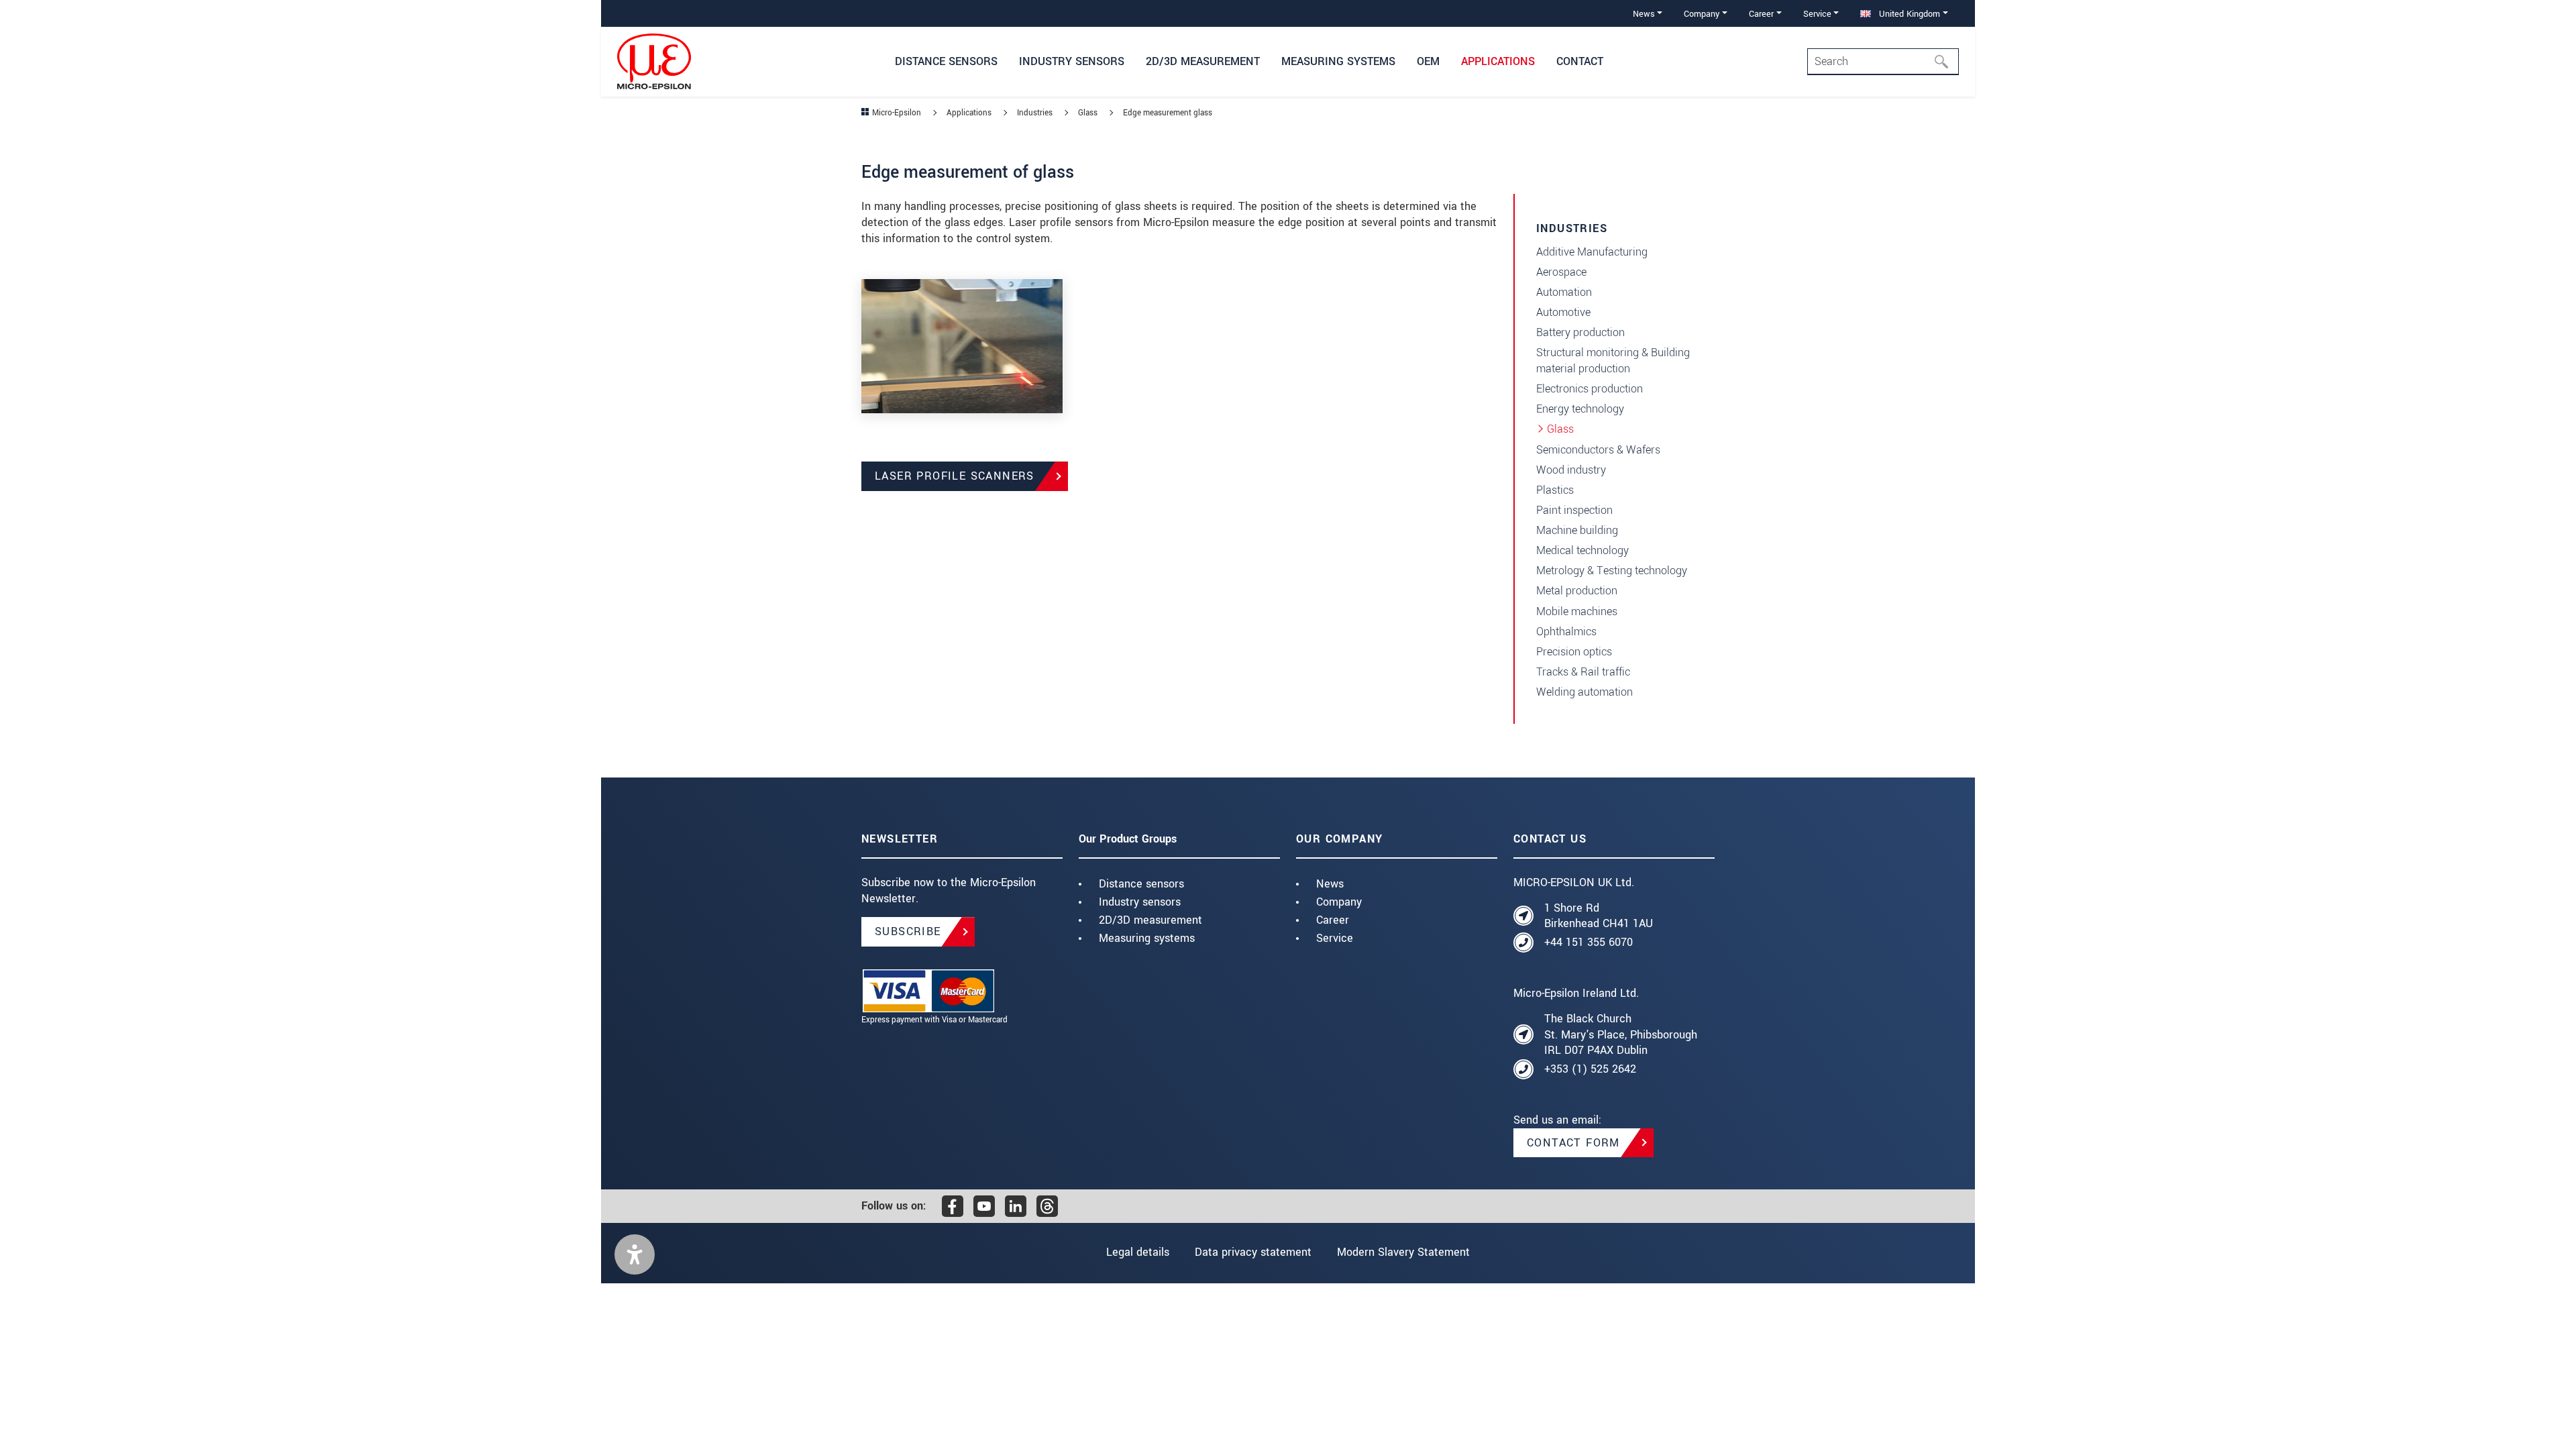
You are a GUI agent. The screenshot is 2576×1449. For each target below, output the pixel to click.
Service (1335, 938)
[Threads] (1047, 1206)
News (1330, 884)
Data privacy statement (1253, 1252)
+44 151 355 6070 (1589, 942)
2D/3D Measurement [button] (1203, 61)
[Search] (1945, 62)
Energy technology (1580, 409)
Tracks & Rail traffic (1583, 672)
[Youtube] (984, 1206)
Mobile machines (1577, 611)
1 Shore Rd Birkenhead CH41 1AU (1599, 916)
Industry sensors (1140, 902)
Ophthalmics (1566, 632)
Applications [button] (1498, 61)
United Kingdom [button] (1908, 14)
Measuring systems (1147, 938)
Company (1339, 902)
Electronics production (1590, 389)
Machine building (1577, 530)
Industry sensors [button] (1072, 61)
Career (1333, 920)
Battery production (1580, 332)
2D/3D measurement (1150, 920)
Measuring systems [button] (1338, 61)
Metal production (1577, 591)
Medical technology (1582, 550)
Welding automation (1585, 692)
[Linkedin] (1016, 1206)
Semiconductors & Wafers (1598, 450)
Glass (1560, 429)
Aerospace (1561, 272)
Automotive (1563, 312)
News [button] (1644, 14)
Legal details (1138, 1252)
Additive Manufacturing (1592, 252)
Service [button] (1817, 14)
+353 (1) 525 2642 (1590, 1069)
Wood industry (1571, 470)
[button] (635, 1254)
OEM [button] (1428, 61)
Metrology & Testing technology (1612, 571)
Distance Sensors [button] (946, 61)
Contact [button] (1580, 61)
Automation (1564, 292)
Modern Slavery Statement (1403, 1252)
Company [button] (1702, 14)
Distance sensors (1141, 884)
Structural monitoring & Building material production (1613, 361)
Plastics (1555, 490)
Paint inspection (1574, 510)
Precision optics (1574, 652)
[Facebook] (953, 1206)
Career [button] (1761, 14)
